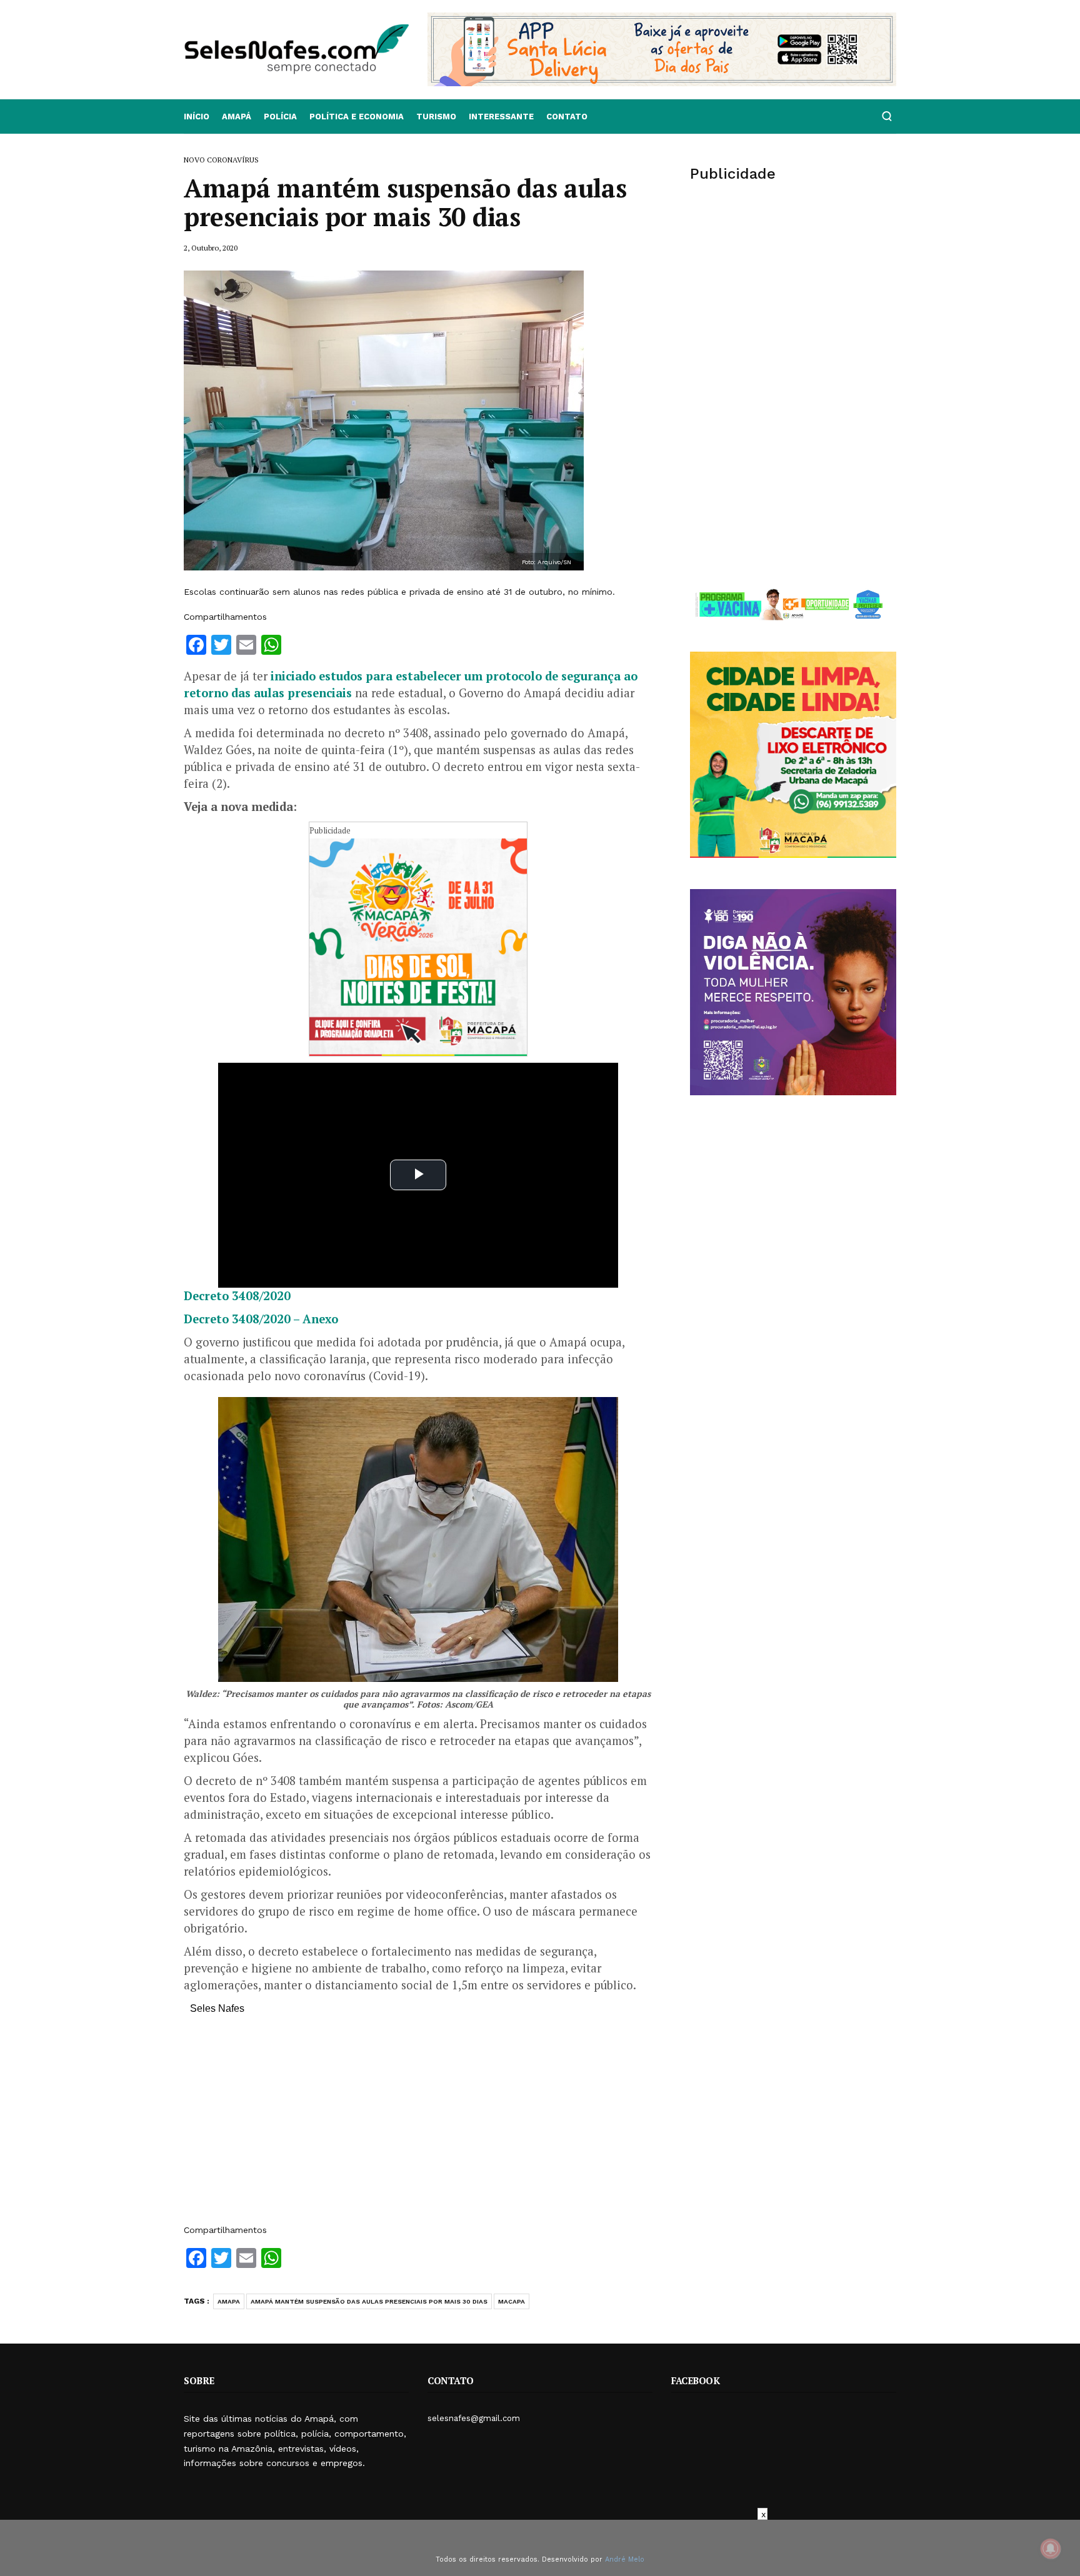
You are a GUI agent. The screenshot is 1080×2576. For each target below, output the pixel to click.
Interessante (501, 117)
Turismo (436, 117)
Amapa (229, 2301)
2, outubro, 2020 (211, 248)
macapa (512, 2301)
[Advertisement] (418, 2126)
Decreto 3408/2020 (237, 1296)
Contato (567, 117)
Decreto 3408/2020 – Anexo (261, 1319)
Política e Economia (357, 117)
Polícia (280, 117)
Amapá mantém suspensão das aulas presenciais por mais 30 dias (369, 2301)
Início (197, 117)
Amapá (237, 117)
